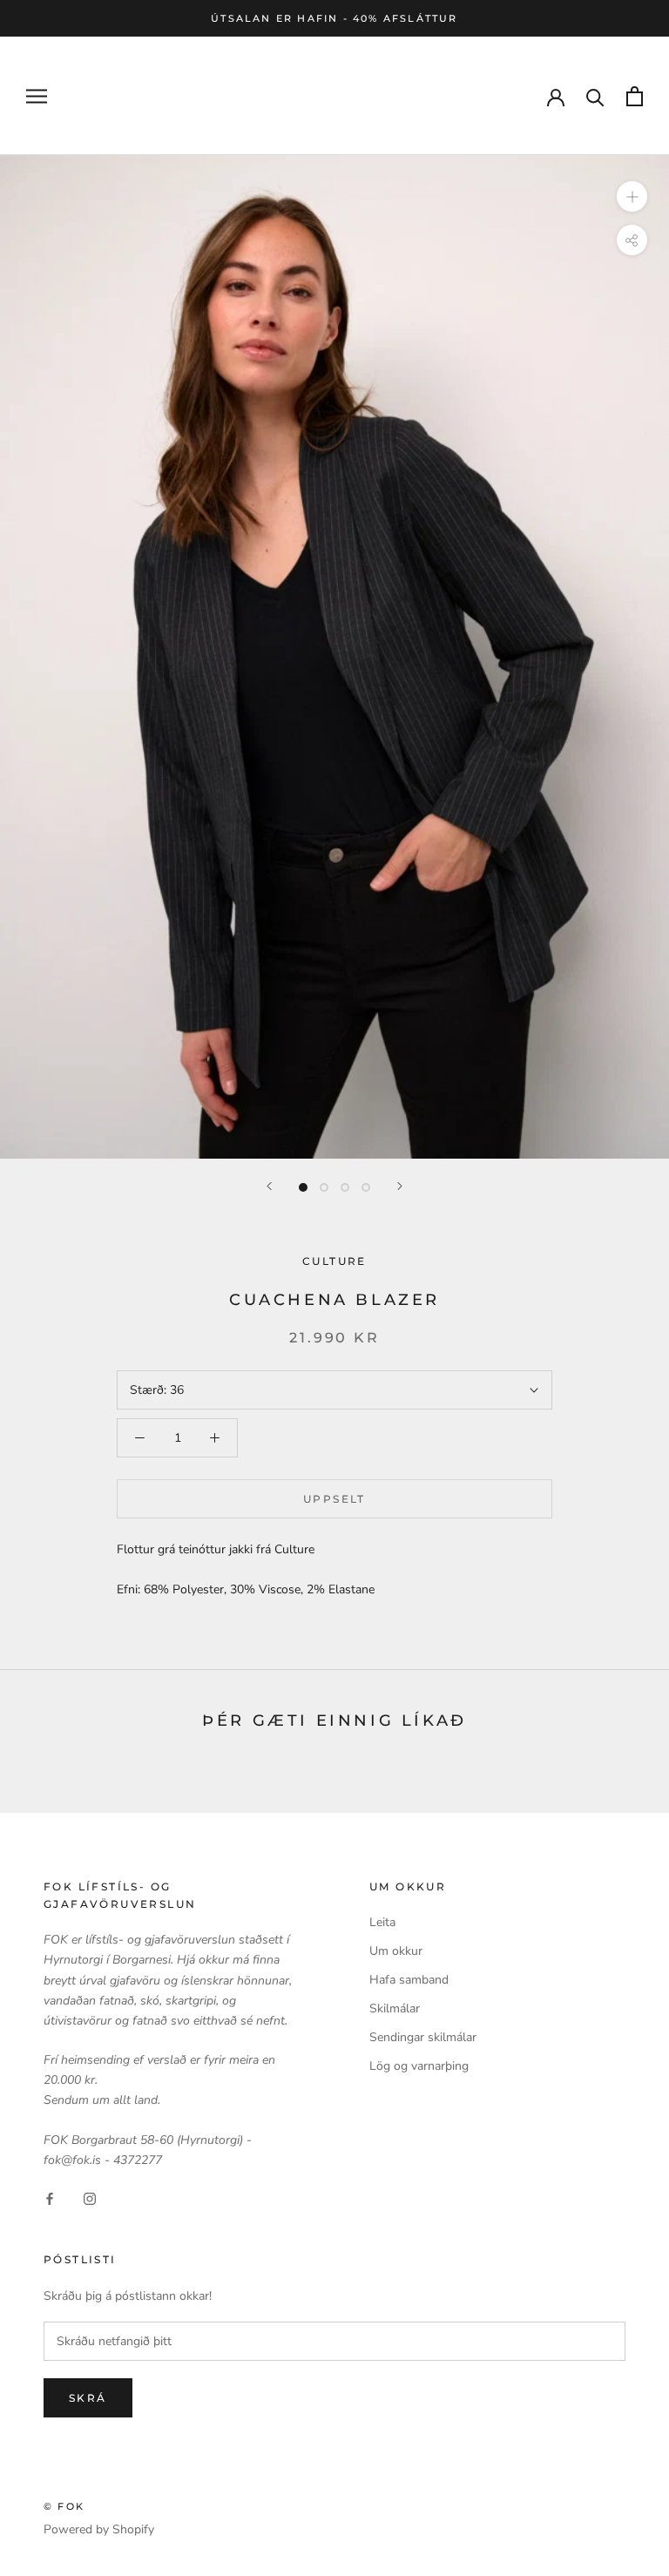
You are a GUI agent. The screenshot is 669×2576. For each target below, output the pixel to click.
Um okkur (396, 1951)
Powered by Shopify (99, 2529)
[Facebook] (50, 2197)
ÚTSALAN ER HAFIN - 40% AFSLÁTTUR (334, 18)
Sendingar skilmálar (423, 2037)
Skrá (88, 2398)
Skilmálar (395, 2008)
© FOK (64, 2506)
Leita (382, 1922)
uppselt (334, 1499)
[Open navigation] (37, 96)
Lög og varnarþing (419, 2066)
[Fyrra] (269, 1186)
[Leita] (595, 96)
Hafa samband (409, 1980)
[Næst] (400, 1186)
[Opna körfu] (635, 96)
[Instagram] (90, 2197)
